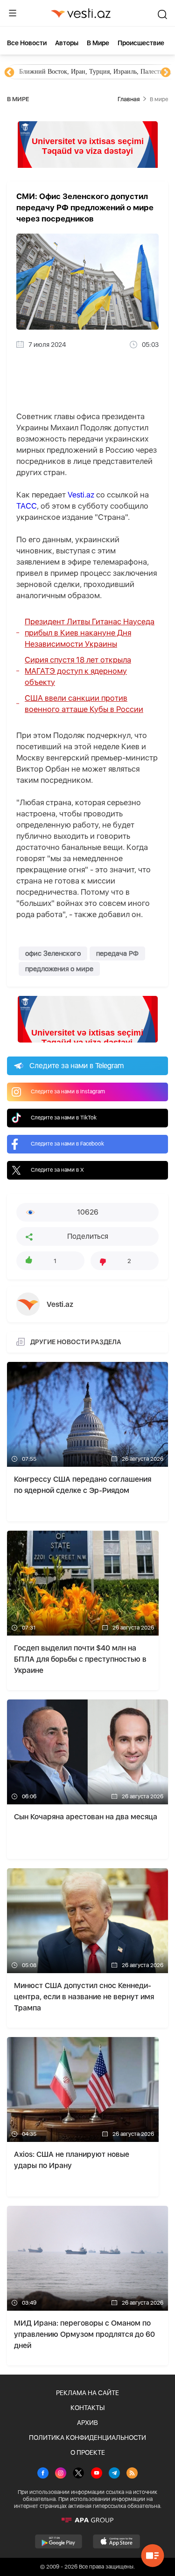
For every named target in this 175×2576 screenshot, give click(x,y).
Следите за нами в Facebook (67, 1144)
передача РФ (117, 953)
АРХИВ (87, 2423)
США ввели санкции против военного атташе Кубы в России (84, 704)
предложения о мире (59, 969)
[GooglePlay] (59, 2541)
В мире (98, 43)
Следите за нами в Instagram (68, 1091)
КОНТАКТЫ (87, 2408)
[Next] (166, 73)
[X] (78, 2474)
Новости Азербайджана (52, 72)
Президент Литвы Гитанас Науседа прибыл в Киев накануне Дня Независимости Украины (90, 633)
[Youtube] (97, 2474)
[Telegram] (114, 2474)
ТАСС (27, 506)
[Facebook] (43, 2474)
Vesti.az (81, 495)
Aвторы (67, 43)
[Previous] (9, 73)
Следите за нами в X (57, 1170)
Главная (129, 99)
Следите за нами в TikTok (64, 1118)
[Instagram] (61, 2474)
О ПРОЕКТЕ (88, 2452)
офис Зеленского (53, 953)
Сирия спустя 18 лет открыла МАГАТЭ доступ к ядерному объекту (78, 671)
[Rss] (132, 2474)
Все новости (27, 43)
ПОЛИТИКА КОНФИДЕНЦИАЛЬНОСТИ (87, 2438)
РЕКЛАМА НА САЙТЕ (87, 2393)
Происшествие (141, 43)
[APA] (87, 2520)
